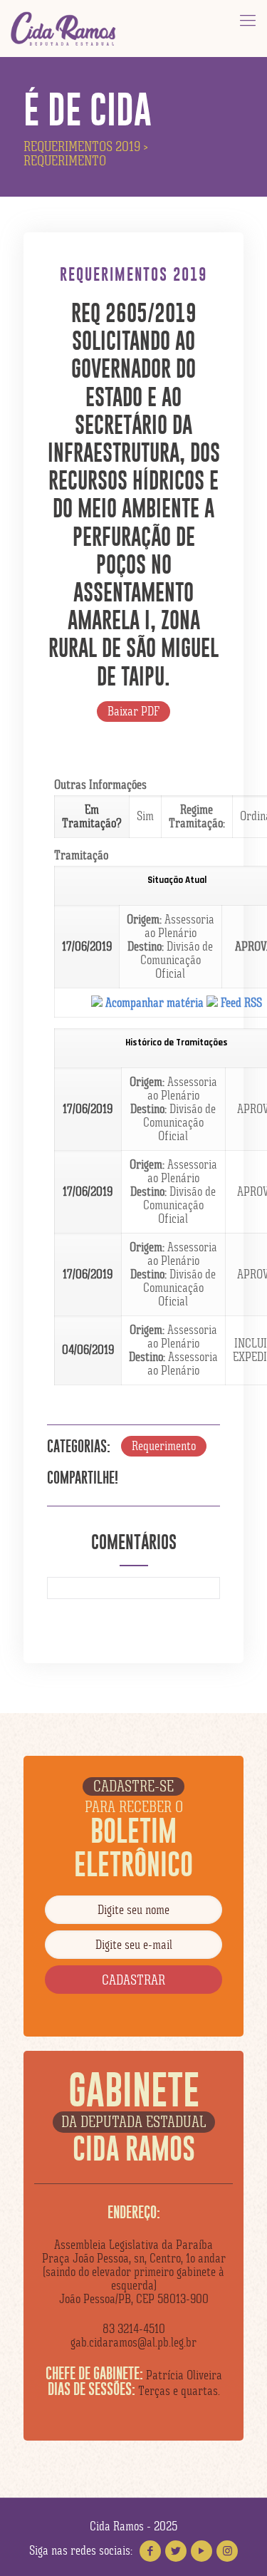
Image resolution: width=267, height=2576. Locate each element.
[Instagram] (227, 2551)
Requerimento (164, 1446)
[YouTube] (201, 2551)
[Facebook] (150, 2551)
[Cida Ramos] (64, 29)
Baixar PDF (133, 711)
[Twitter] (176, 2551)
